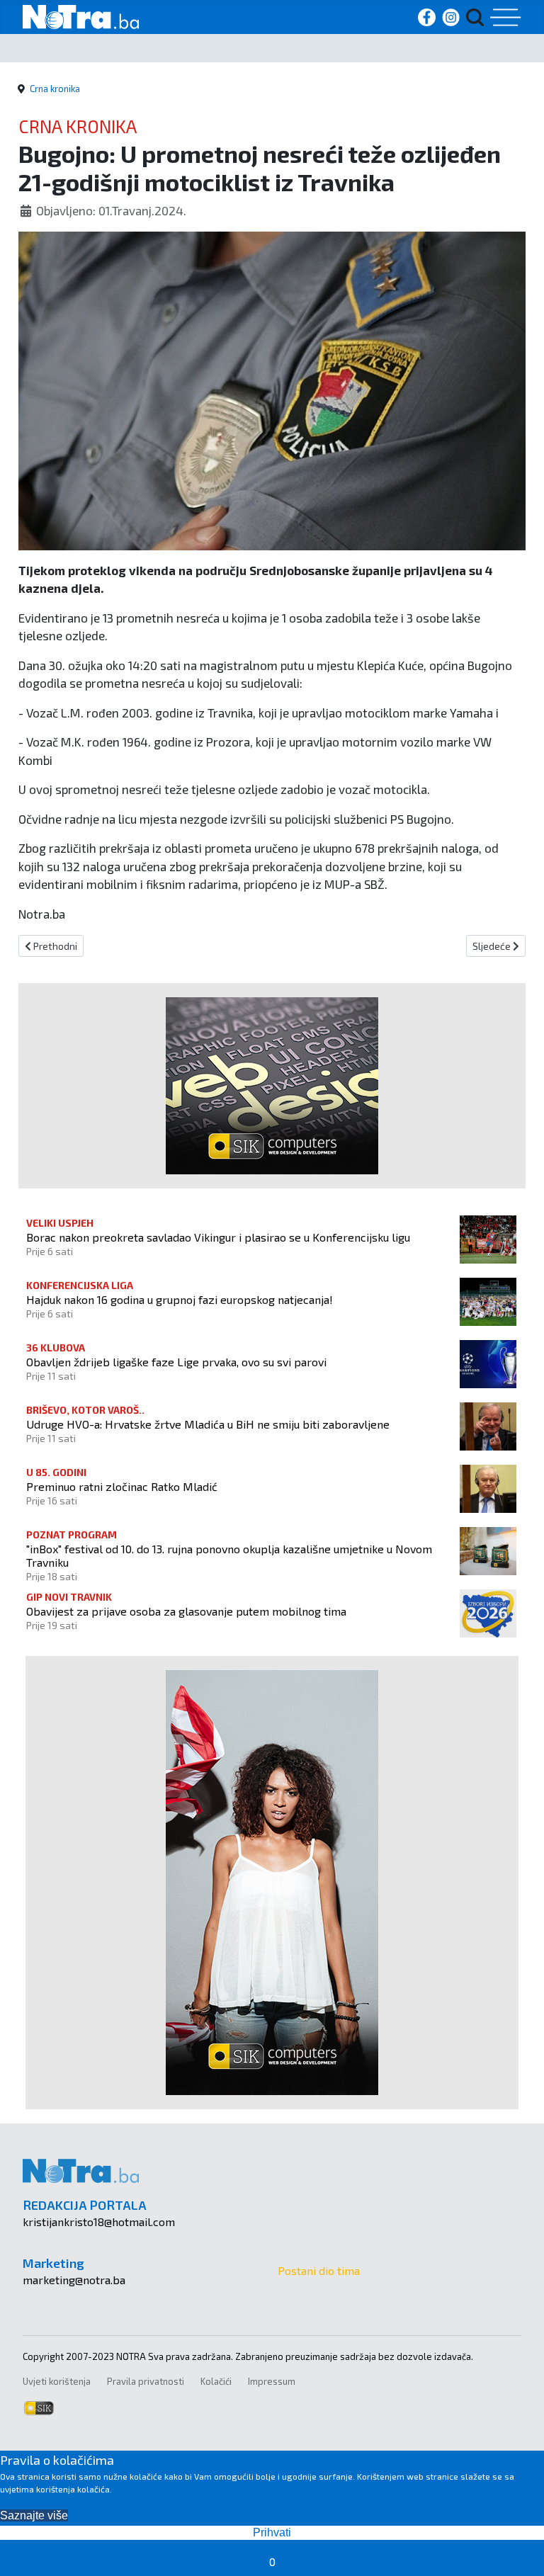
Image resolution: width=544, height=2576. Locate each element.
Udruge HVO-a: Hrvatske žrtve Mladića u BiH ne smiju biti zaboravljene (208, 1424)
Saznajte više (34, 2515)
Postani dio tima (319, 2270)
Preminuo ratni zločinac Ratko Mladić (122, 1486)
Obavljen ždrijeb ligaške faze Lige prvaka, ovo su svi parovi (176, 1362)
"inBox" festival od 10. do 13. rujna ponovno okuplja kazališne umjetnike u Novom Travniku (229, 1555)
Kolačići (216, 2381)
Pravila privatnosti (146, 2381)
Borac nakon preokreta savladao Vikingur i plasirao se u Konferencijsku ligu (218, 1237)
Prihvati (272, 2532)
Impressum (272, 2381)
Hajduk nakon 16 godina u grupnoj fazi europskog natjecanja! (180, 1299)
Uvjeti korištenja (57, 2381)
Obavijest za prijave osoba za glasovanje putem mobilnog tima (186, 1611)
